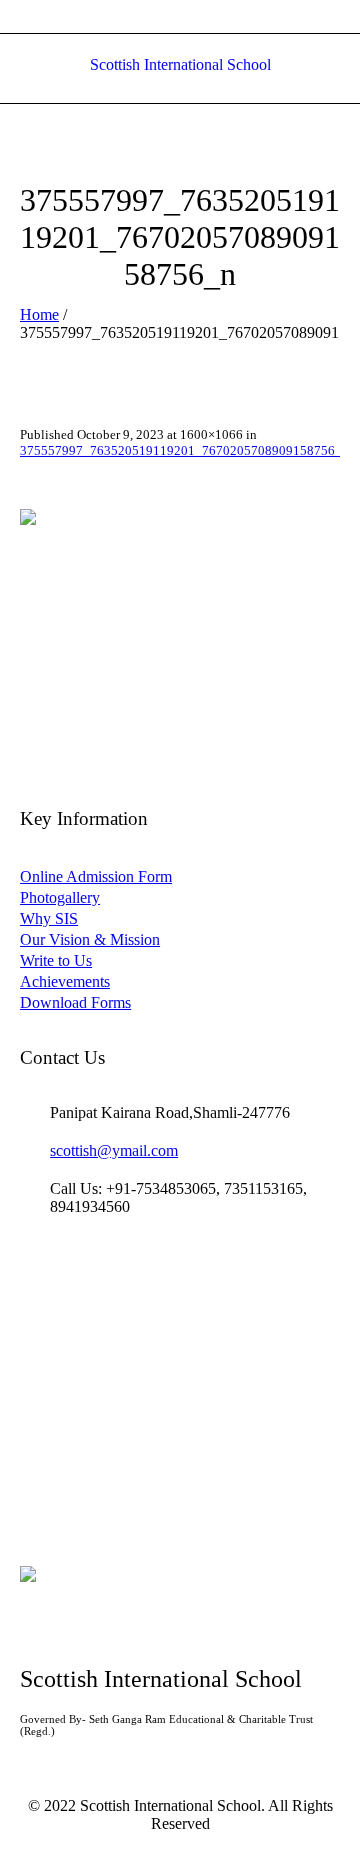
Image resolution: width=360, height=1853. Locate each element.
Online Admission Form (96, 876)
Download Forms (75, 1002)
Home (39, 314)
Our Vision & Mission (90, 939)
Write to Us (56, 960)
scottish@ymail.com (114, 1150)
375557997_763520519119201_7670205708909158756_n (184, 450)
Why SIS (49, 918)
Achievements (65, 981)
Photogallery (60, 897)
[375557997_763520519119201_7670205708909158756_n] (180, 615)
